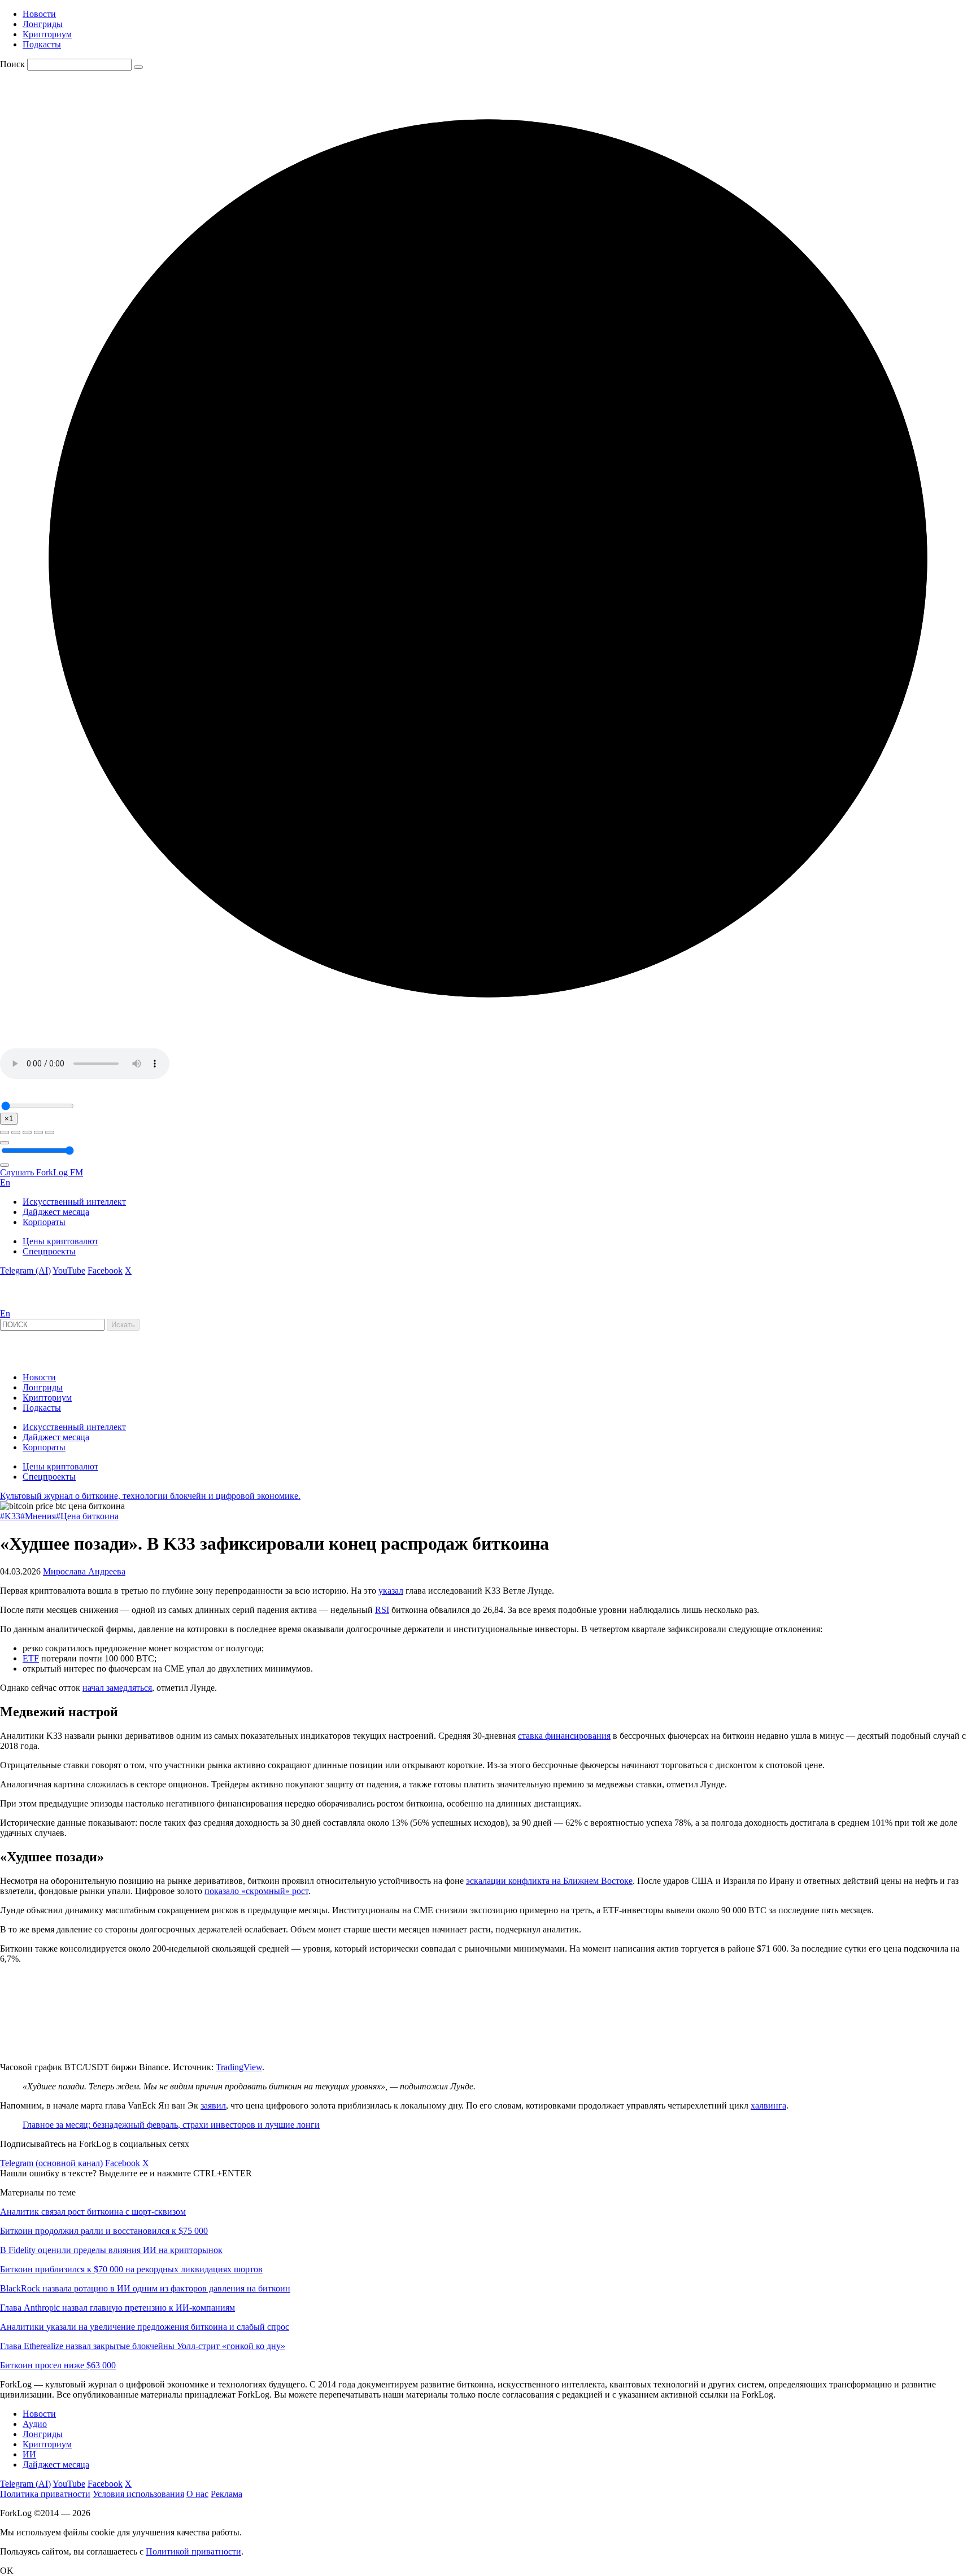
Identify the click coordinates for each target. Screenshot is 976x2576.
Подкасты (42, 44)
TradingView (239, 2067)
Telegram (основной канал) (51, 2163)
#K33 (10, 1516)
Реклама (226, 2494)
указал (391, 1591)
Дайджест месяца (56, 1212)
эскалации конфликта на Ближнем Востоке (549, 1881)
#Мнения (38, 1516)
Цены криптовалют (60, 1241)
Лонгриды (43, 24)
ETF (31, 1658)
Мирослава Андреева (84, 1571)
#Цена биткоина (87, 1516)
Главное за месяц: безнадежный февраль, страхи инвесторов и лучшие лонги (171, 2125)
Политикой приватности (193, 2551)
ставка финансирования (564, 1736)
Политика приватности (45, 2494)
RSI (382, 1610)
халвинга (768, 2105)
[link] (30, 1303)
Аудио (35, 2424)
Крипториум (47, 34)
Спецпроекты (49, 1251)
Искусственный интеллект (74, 1202)
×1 (9, 1119)
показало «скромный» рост (256, 1891)
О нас (197, 2494)
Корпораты (44, 1222)
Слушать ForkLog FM (42, 1172)
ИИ (29, 2454)
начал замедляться (117, 1688)
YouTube (69, 1270)
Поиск (12, 64)
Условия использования (138, 2494)
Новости (39, 14)
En (5, 1182)
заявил (213, 2105)
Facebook (105, 1270)
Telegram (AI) (25, 1270)
